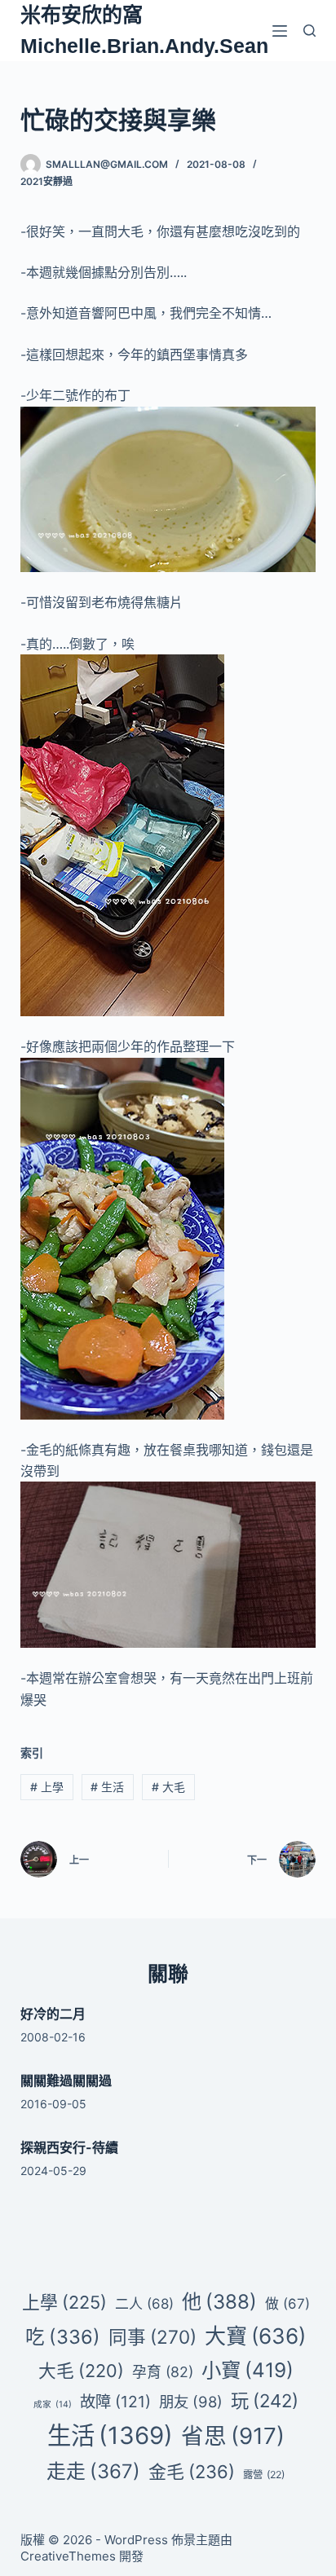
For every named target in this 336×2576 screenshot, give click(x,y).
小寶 (248, 2370)
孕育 (163, 2372)
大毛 (168, 1787)
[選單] (280, 31)
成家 (53, 2404)
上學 (47, 1787)
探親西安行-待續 (69, 2147)
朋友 (191, 2402)
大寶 (255, 2336)
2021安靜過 (46, 181)
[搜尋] (309, 31)
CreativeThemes (68, 2556)
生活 (107, 1787)
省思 (233, 2436)
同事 (153, 2337)
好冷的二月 (53, 2014)
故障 (115, 2402)
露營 (264, 2475)
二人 (144, 2304)
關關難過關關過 (66, 2081)
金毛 (192, 2472)
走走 (93, 2471)
